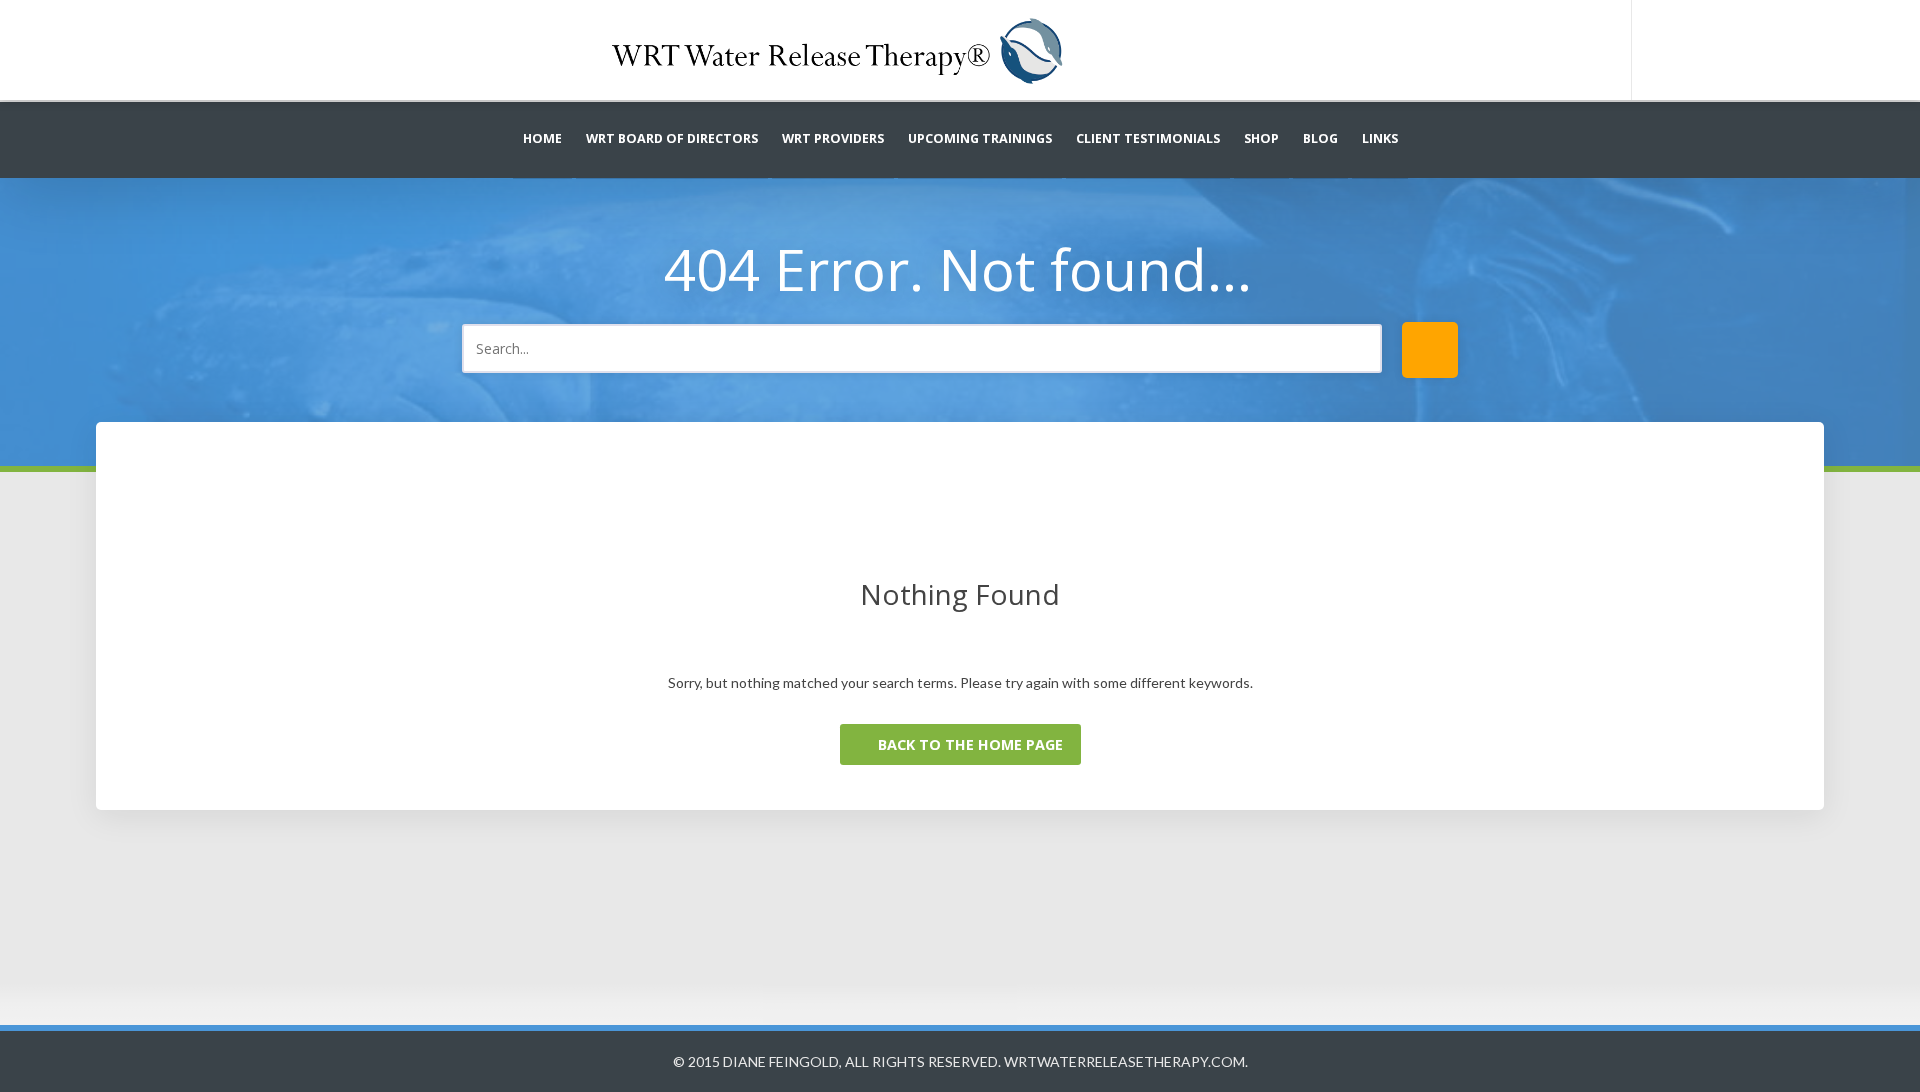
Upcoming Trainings (980, 138)
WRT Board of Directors (672, 138)
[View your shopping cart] (1702, 50)
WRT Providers (833, 138)
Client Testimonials (1148, 138)
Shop (1261, 138)
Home (542, 138)
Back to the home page (968, 744)
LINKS (1380, 138)
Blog (1320, 138)
